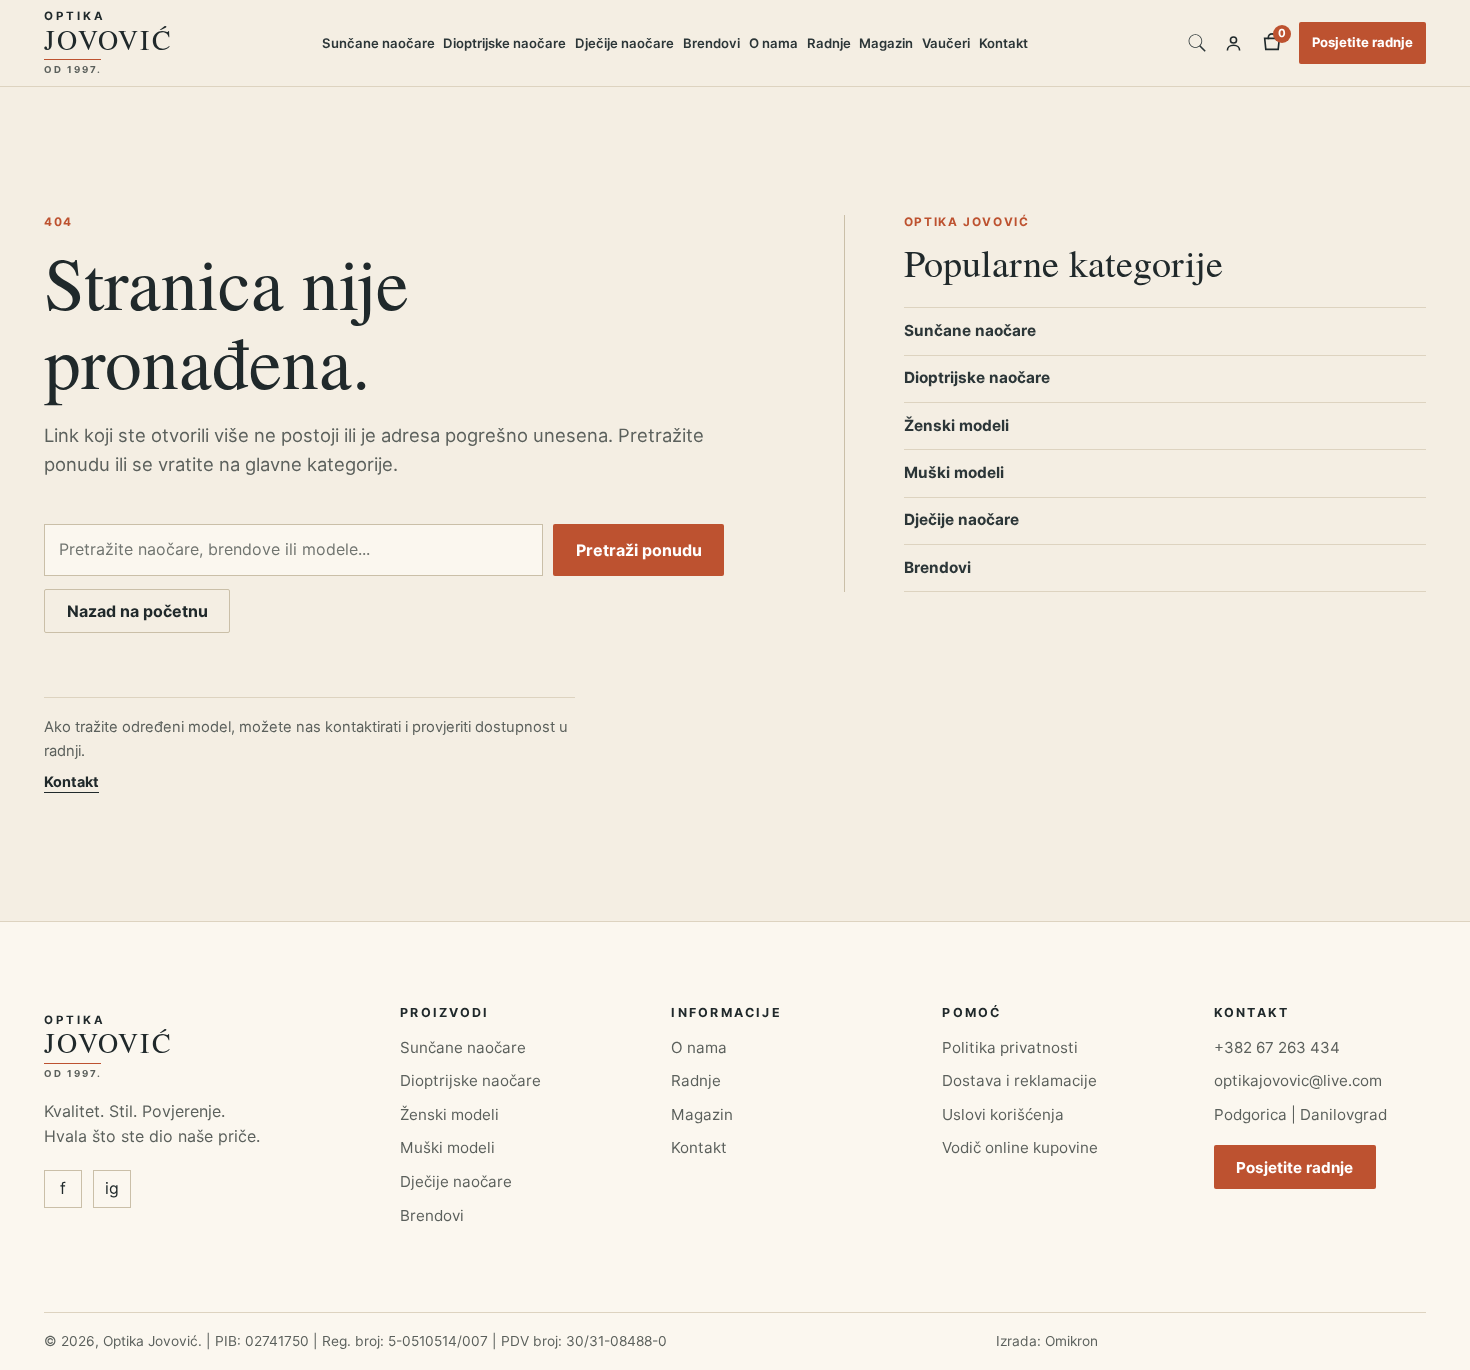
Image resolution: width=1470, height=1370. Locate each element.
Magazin (886, 43)
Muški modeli (954, 472)
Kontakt (1003, 43)
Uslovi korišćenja (1003, 1114)
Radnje (829, 43)
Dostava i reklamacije (1019, 1080)
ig (112, 1188)
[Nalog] (1233, 43)
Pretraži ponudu (639, 550)
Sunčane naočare (378, 43)
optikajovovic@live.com (1298, 1080)
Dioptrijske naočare (504, 43)
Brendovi (711, 43)
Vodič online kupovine (1020, 1147)
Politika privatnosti (1010, 1047)
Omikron (1071, 1341)
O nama (773, 43)
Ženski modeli (956, 425)
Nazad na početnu (137, 611)
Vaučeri (946, 43)
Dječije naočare (624, 43)
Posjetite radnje (1362, 42)
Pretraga (1197, 43)
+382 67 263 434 (1277, 1047)
